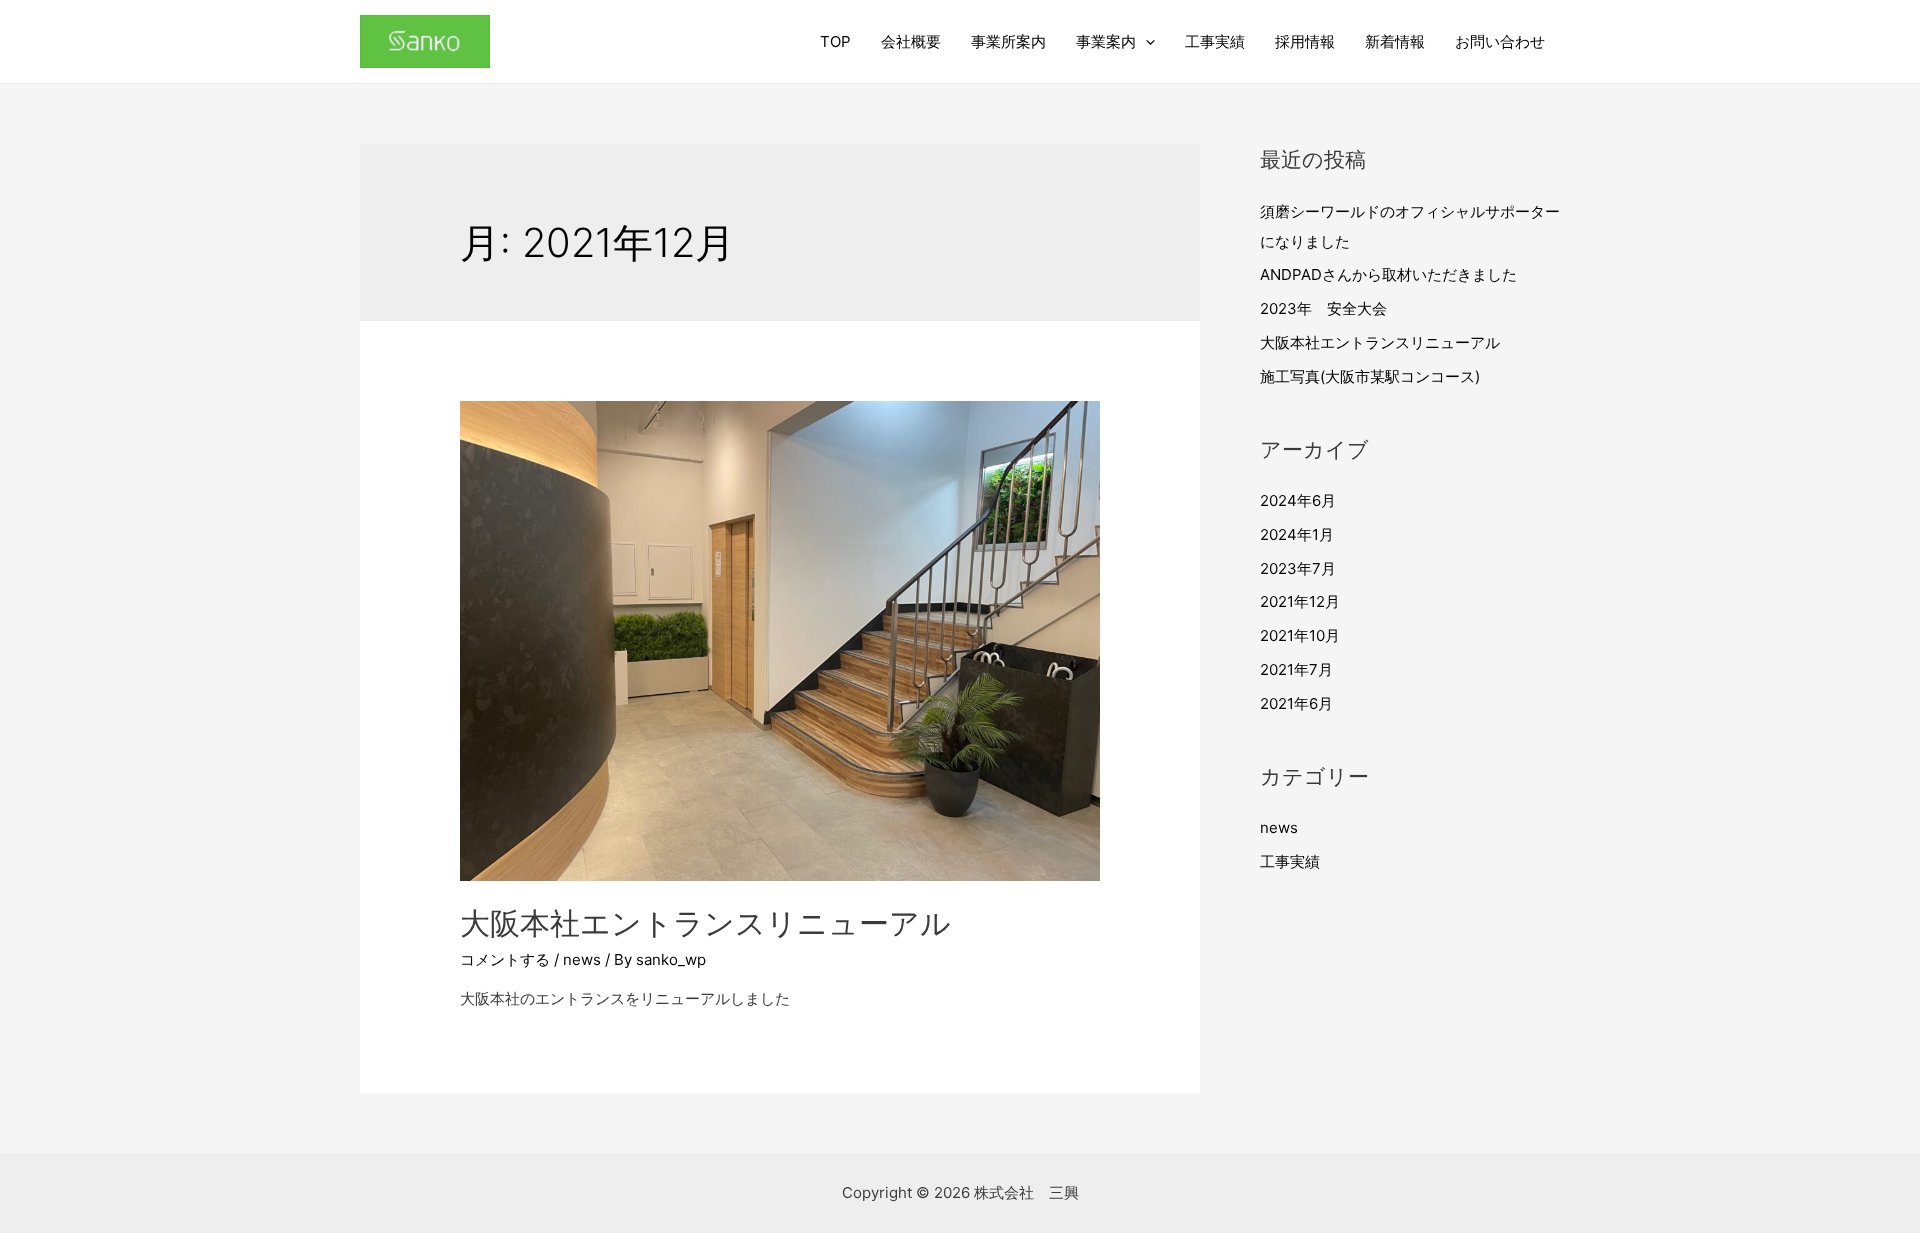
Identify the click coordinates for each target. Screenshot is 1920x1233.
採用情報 (1305, 41)
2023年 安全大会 (1323, 308)
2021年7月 (1296, 669)
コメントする (505, 959)
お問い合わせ (1500, 41)
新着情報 (1395, 41)
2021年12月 (1300, 601)
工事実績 (1215, 41)
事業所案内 (1008, 41)
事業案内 (1106, 41)
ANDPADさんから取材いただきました (1388, 274)
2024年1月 (1297, 534)
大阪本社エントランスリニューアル (705, 923)
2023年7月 (1298, 568)
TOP (835, 41)
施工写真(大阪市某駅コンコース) (1370, 376)
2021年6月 (1296, 703)
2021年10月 (1300, 635)
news (582, 959)
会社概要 (911, 41)
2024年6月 (1298, 500)
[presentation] (1145, 41)
